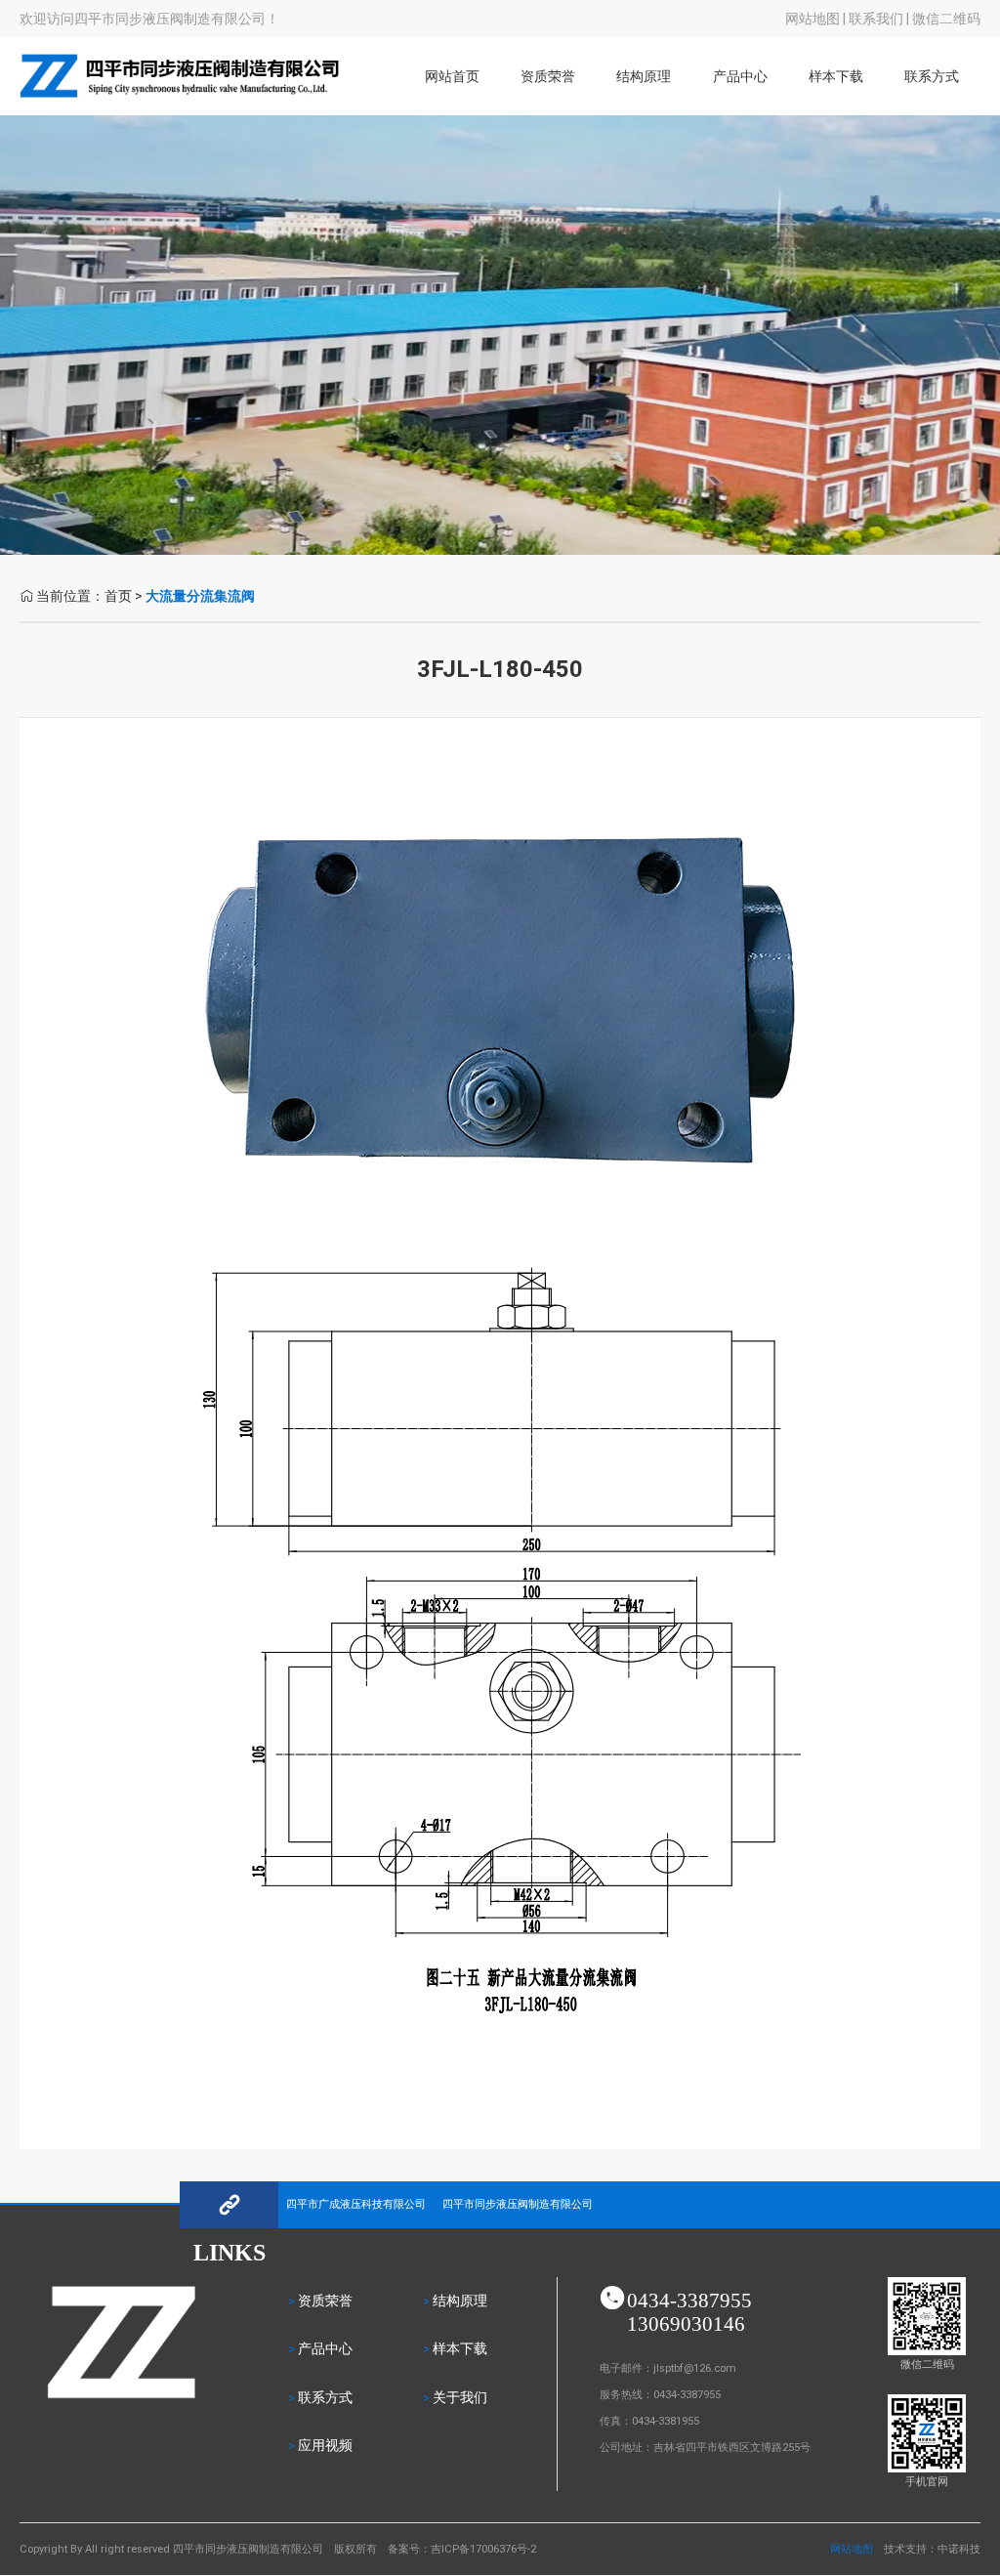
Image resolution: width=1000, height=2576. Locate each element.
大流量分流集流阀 (200, 596)
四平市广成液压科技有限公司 (356, 2204)
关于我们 (460, 2398)
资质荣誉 (548, 77)
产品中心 (325, 2349)
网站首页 (452, 77)
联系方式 (932, 77)
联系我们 (876, 19)
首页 (118, 596)
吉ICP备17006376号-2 (483, 2549)
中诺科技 (959, 2549)
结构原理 (644, 77)
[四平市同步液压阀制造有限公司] (180, 100)
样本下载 (836, 77)
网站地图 (812, 19)
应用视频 (325, 2446)
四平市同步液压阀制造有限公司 (518, 2204)
